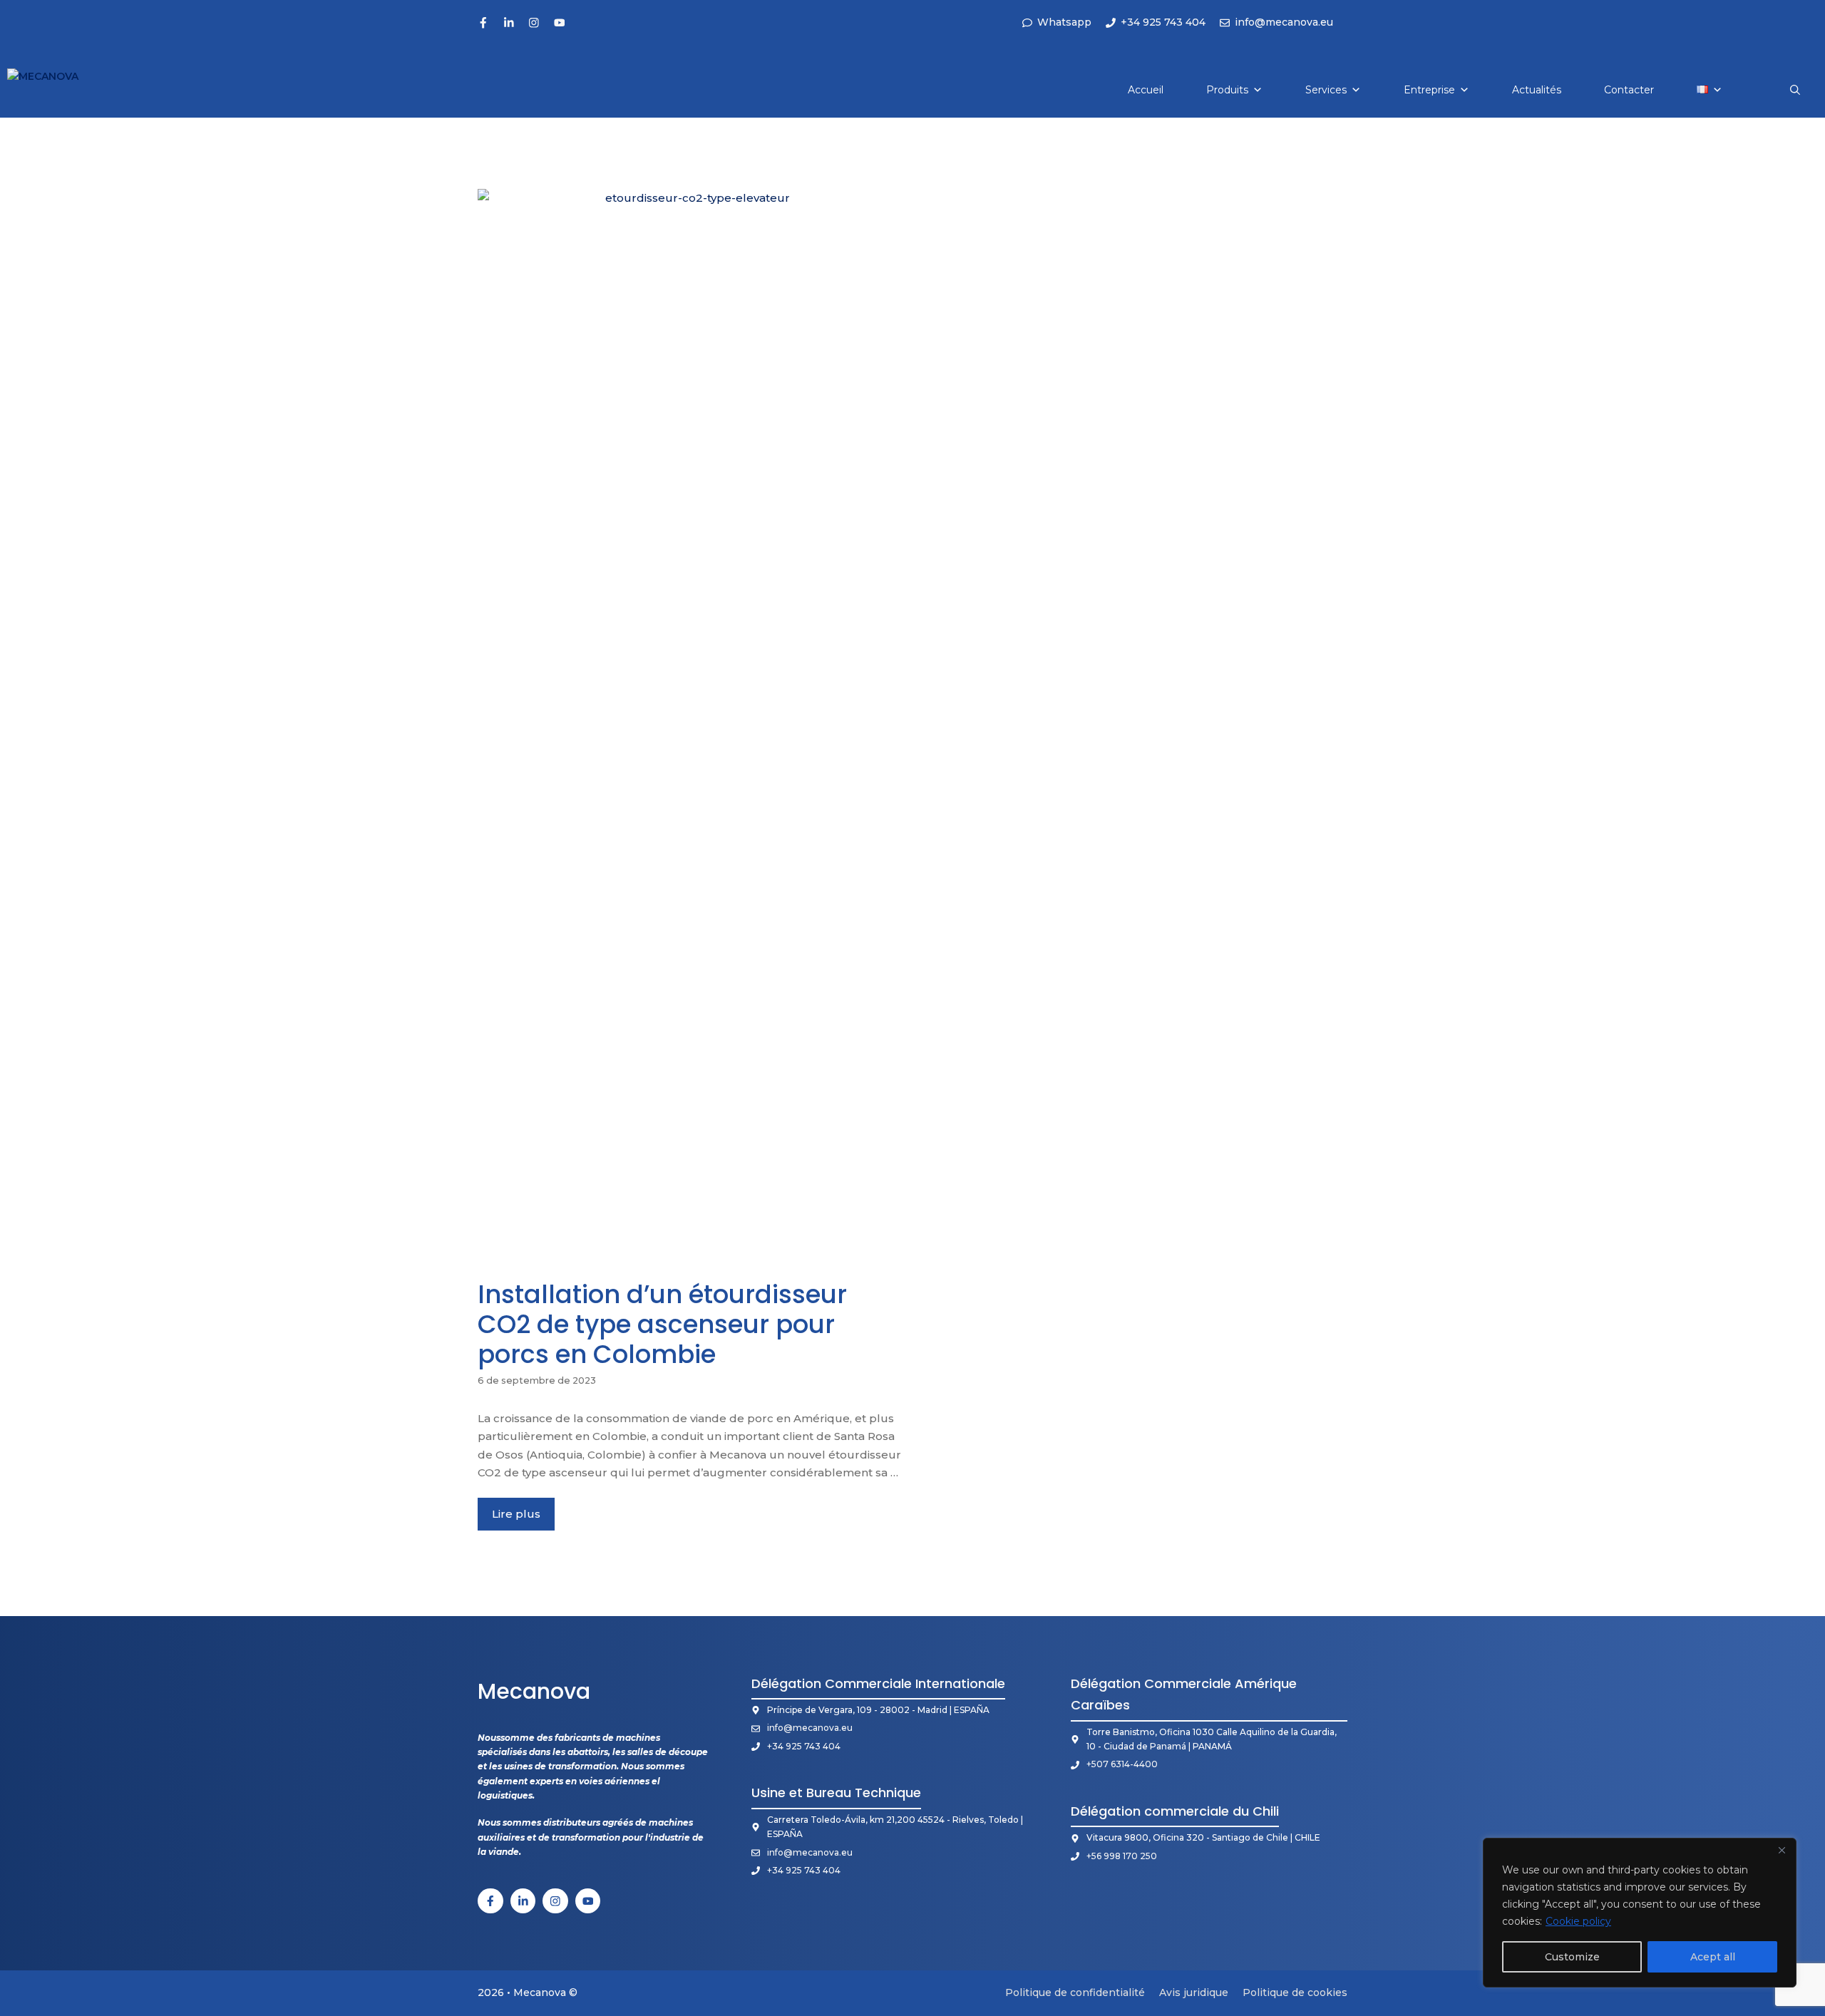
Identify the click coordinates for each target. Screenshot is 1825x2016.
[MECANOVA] (58, 90)
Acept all (1713, 1957)
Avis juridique (1194, 1992)
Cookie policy (1578, 1921)
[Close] (1782, 1850)
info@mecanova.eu (810, 1728)
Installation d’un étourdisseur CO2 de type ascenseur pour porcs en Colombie (662, 1324)
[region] (1640, 1913)
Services (1326, 90)
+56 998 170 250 (1122, 1856)
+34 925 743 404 (804, 1746)
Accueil (1146, 90)
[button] (1795, 90)
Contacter (1629, 90)
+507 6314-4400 (1122, 1764)
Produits (1227, 90)
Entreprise (1429, 90)
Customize (1572, 1957)
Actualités (1537, 90)
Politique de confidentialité (1075, 1992)
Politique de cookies (1295, 1992)
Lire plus (516, 1514)
